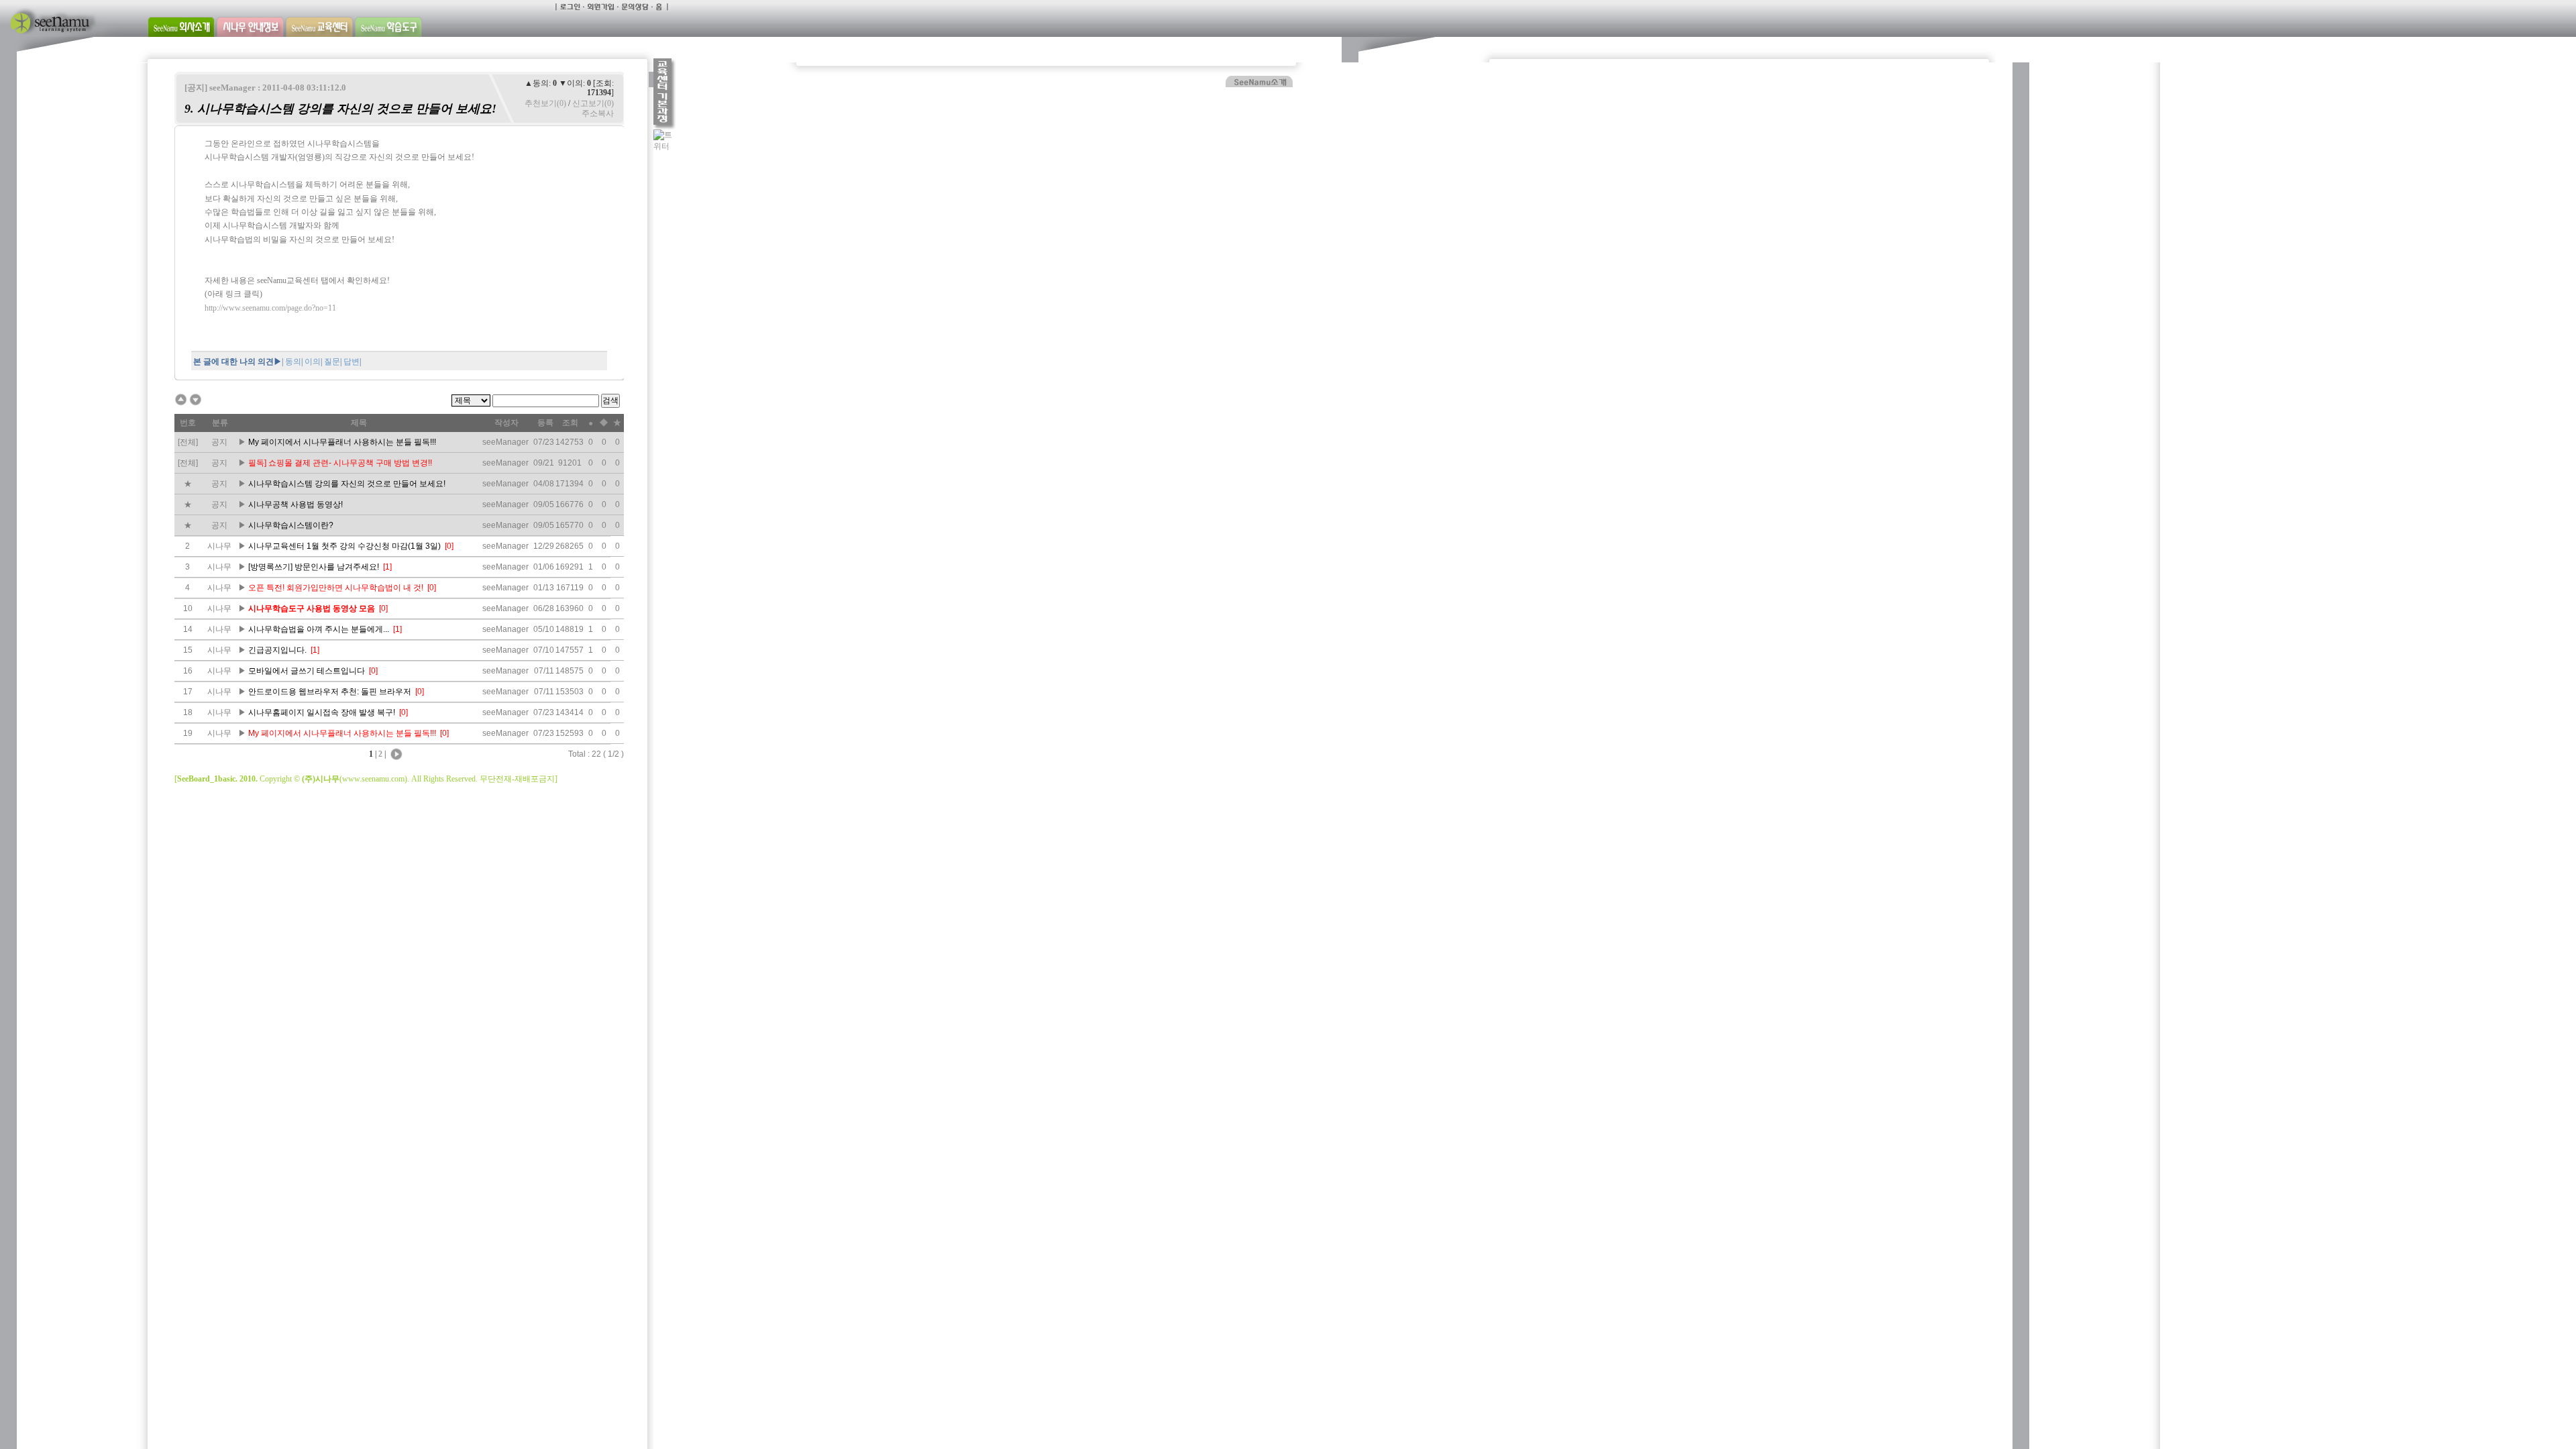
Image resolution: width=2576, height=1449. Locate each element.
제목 (359, 423)
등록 (545, 423)
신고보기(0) (593, 103)
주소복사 (598, 113)
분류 (220, 423)
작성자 (506, 423)
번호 (188, 423)
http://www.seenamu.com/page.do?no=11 (270, 308)
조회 (570, 423)
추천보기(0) (545, 103)
